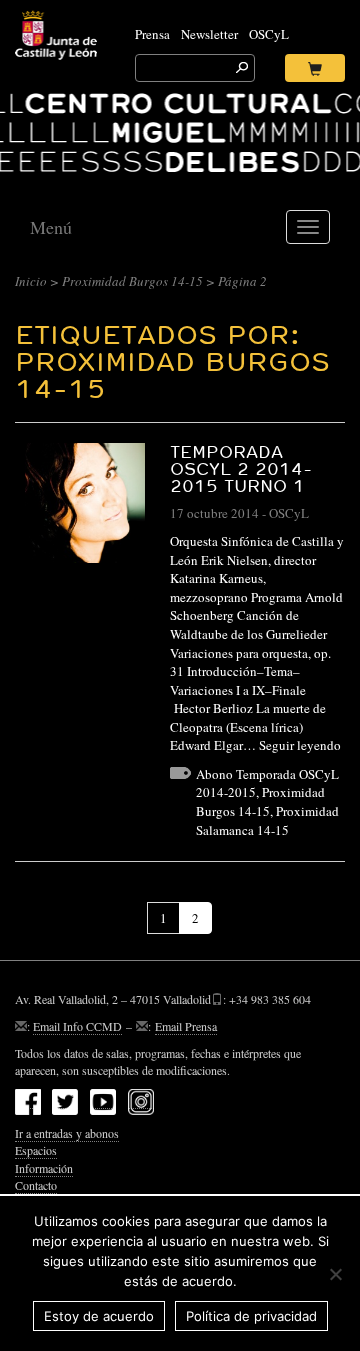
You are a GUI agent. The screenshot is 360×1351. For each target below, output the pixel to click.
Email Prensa (186, 1026)
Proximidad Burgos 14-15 (132, 281)
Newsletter (209, 34)
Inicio (31, 281)
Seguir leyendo (300, 745)
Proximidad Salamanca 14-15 (267, 820)
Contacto (36, 1185)
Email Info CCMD (77, 1026)
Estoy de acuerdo (99, 1316)
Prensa (152, 34)
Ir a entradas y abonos (67, 1133)
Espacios (36, 1150)
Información (44, 1168)
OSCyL (269, 34)
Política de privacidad (251, 1316)
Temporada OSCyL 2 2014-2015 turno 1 (241, 468)
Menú (51, 227)
